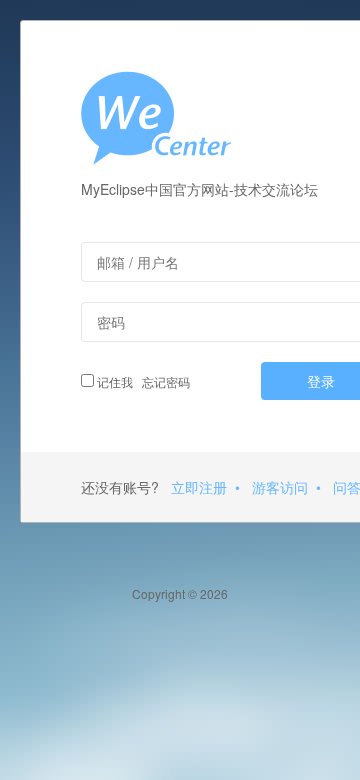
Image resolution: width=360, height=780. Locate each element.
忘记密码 (163, 381)
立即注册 (199, 487)
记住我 (113, 381)
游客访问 (280, 487)
